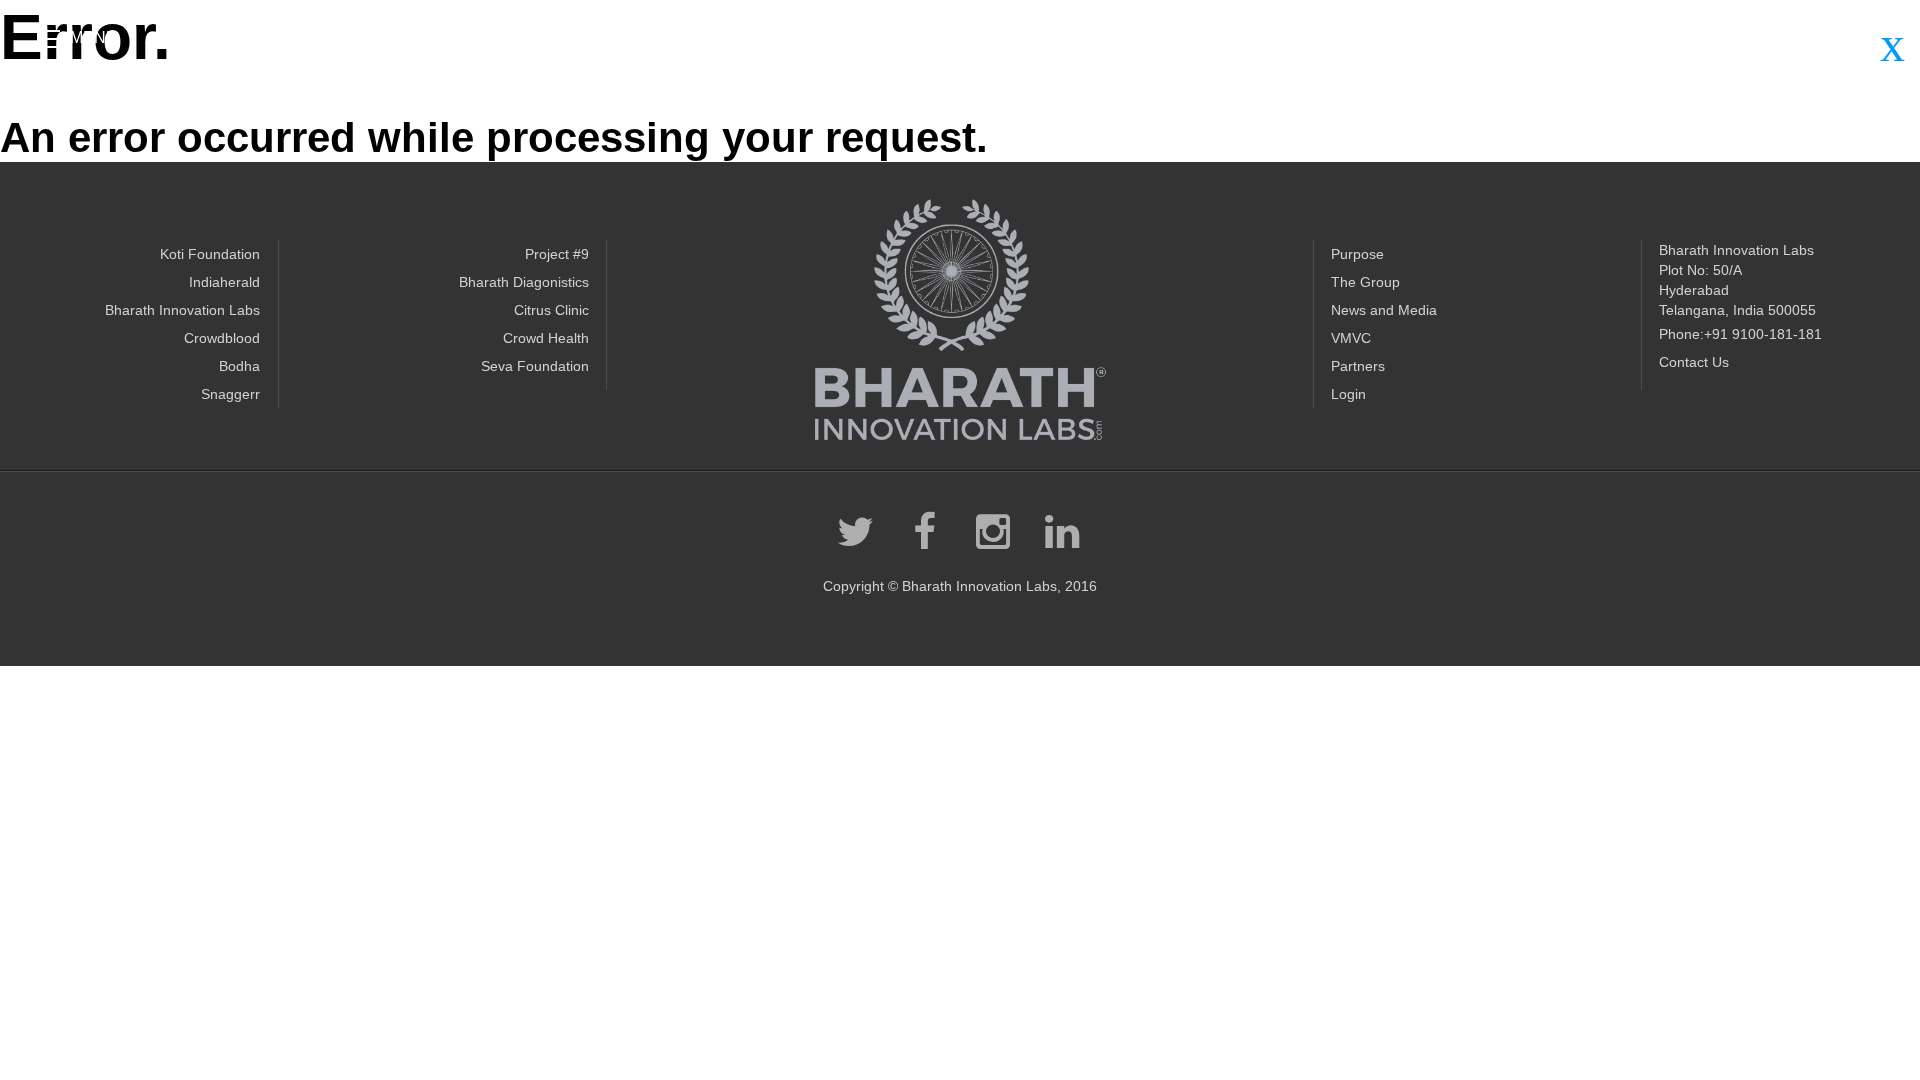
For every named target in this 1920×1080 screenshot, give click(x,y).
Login (1348, 394)
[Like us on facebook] (902, 42)
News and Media (1384, 310)
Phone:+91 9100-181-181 (1740, 334)
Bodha (239, 366)
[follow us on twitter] (854, 532)
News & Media (1757, 33)
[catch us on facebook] (923, 532)
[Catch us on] (937, 42)
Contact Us (1694, 362)
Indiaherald (224, 282)
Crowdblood (222, 338)
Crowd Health (546, 338)
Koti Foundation (210, 254)
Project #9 (557, 254)
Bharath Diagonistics (524, 282)
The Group (1365, 282)
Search (1846, 33)
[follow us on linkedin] (1061, 532)
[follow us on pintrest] (992, 532)
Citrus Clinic (551, 310)
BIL (960, 320)
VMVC (1351, 338)
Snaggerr (230, 394)
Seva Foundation (535, 366)
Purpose (1357, 254)
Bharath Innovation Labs (182, 310)
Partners (1669, 33)
